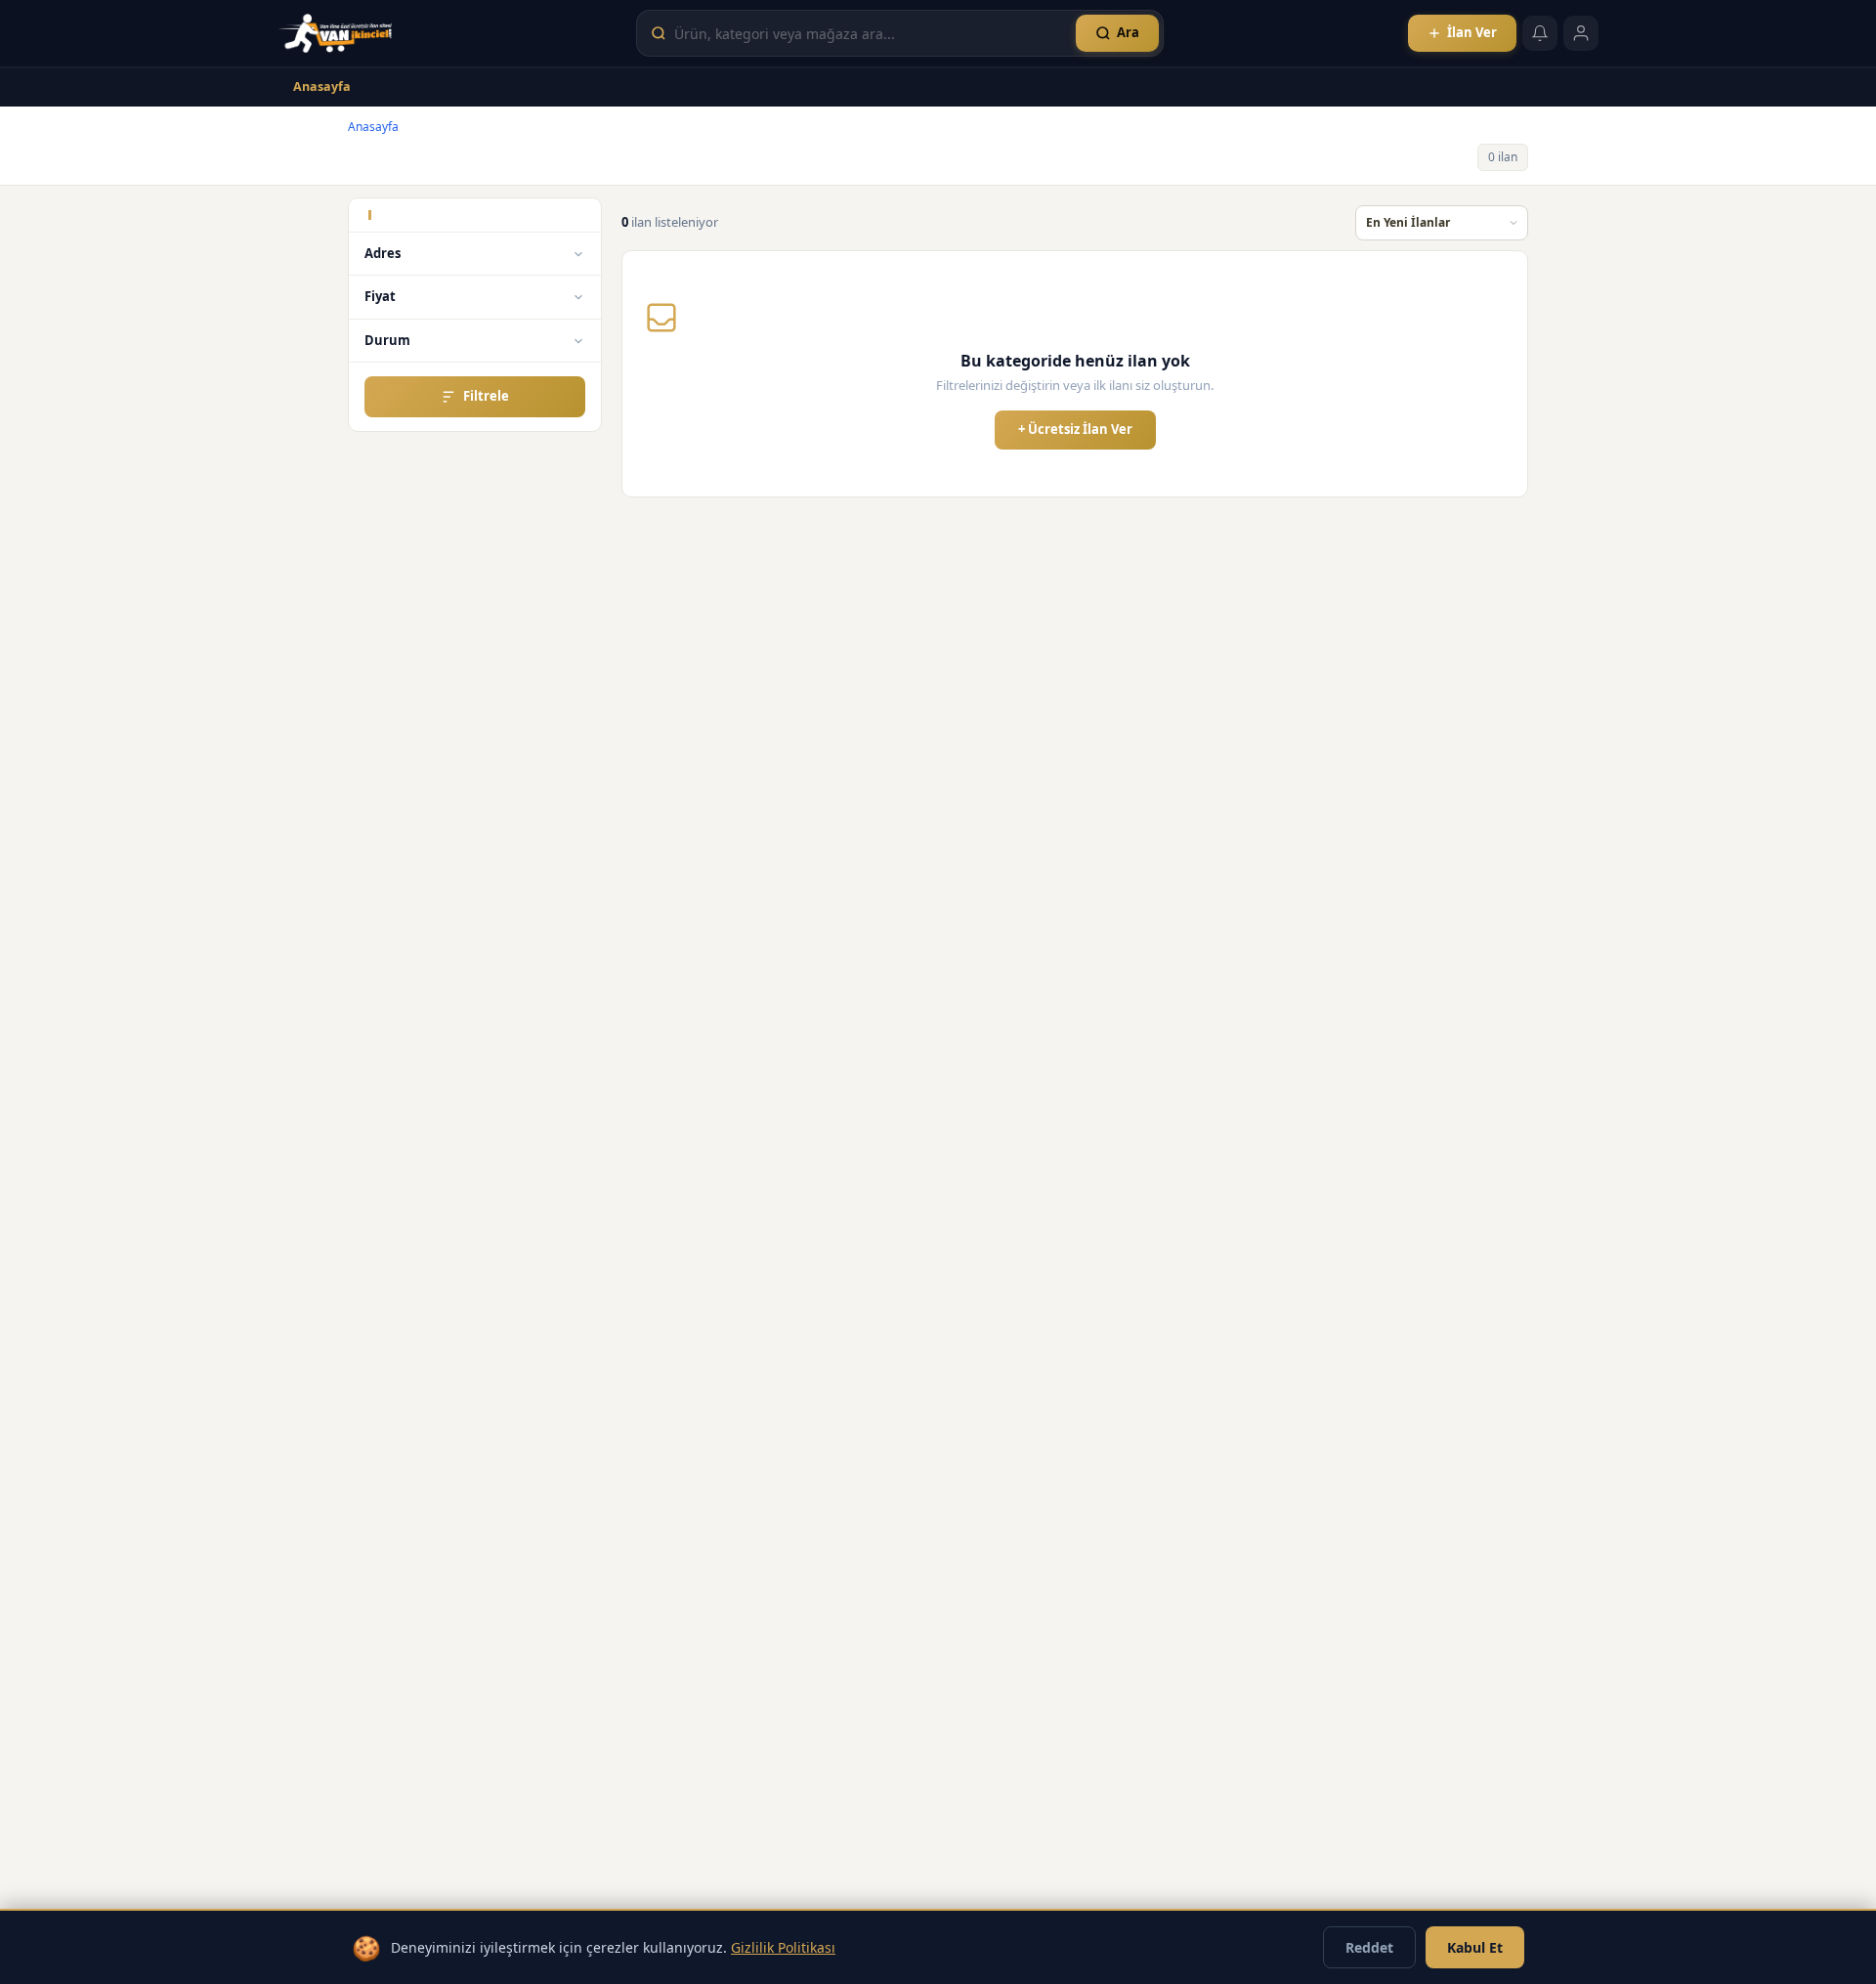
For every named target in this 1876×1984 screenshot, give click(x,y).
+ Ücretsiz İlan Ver (1075, 429)
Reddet (1369, 1947)
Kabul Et (1475, 1947)
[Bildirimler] (1540, 33)
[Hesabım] (1581, 33)
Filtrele (486, 396)
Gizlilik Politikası (783, 1947)
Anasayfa (322, 86)
